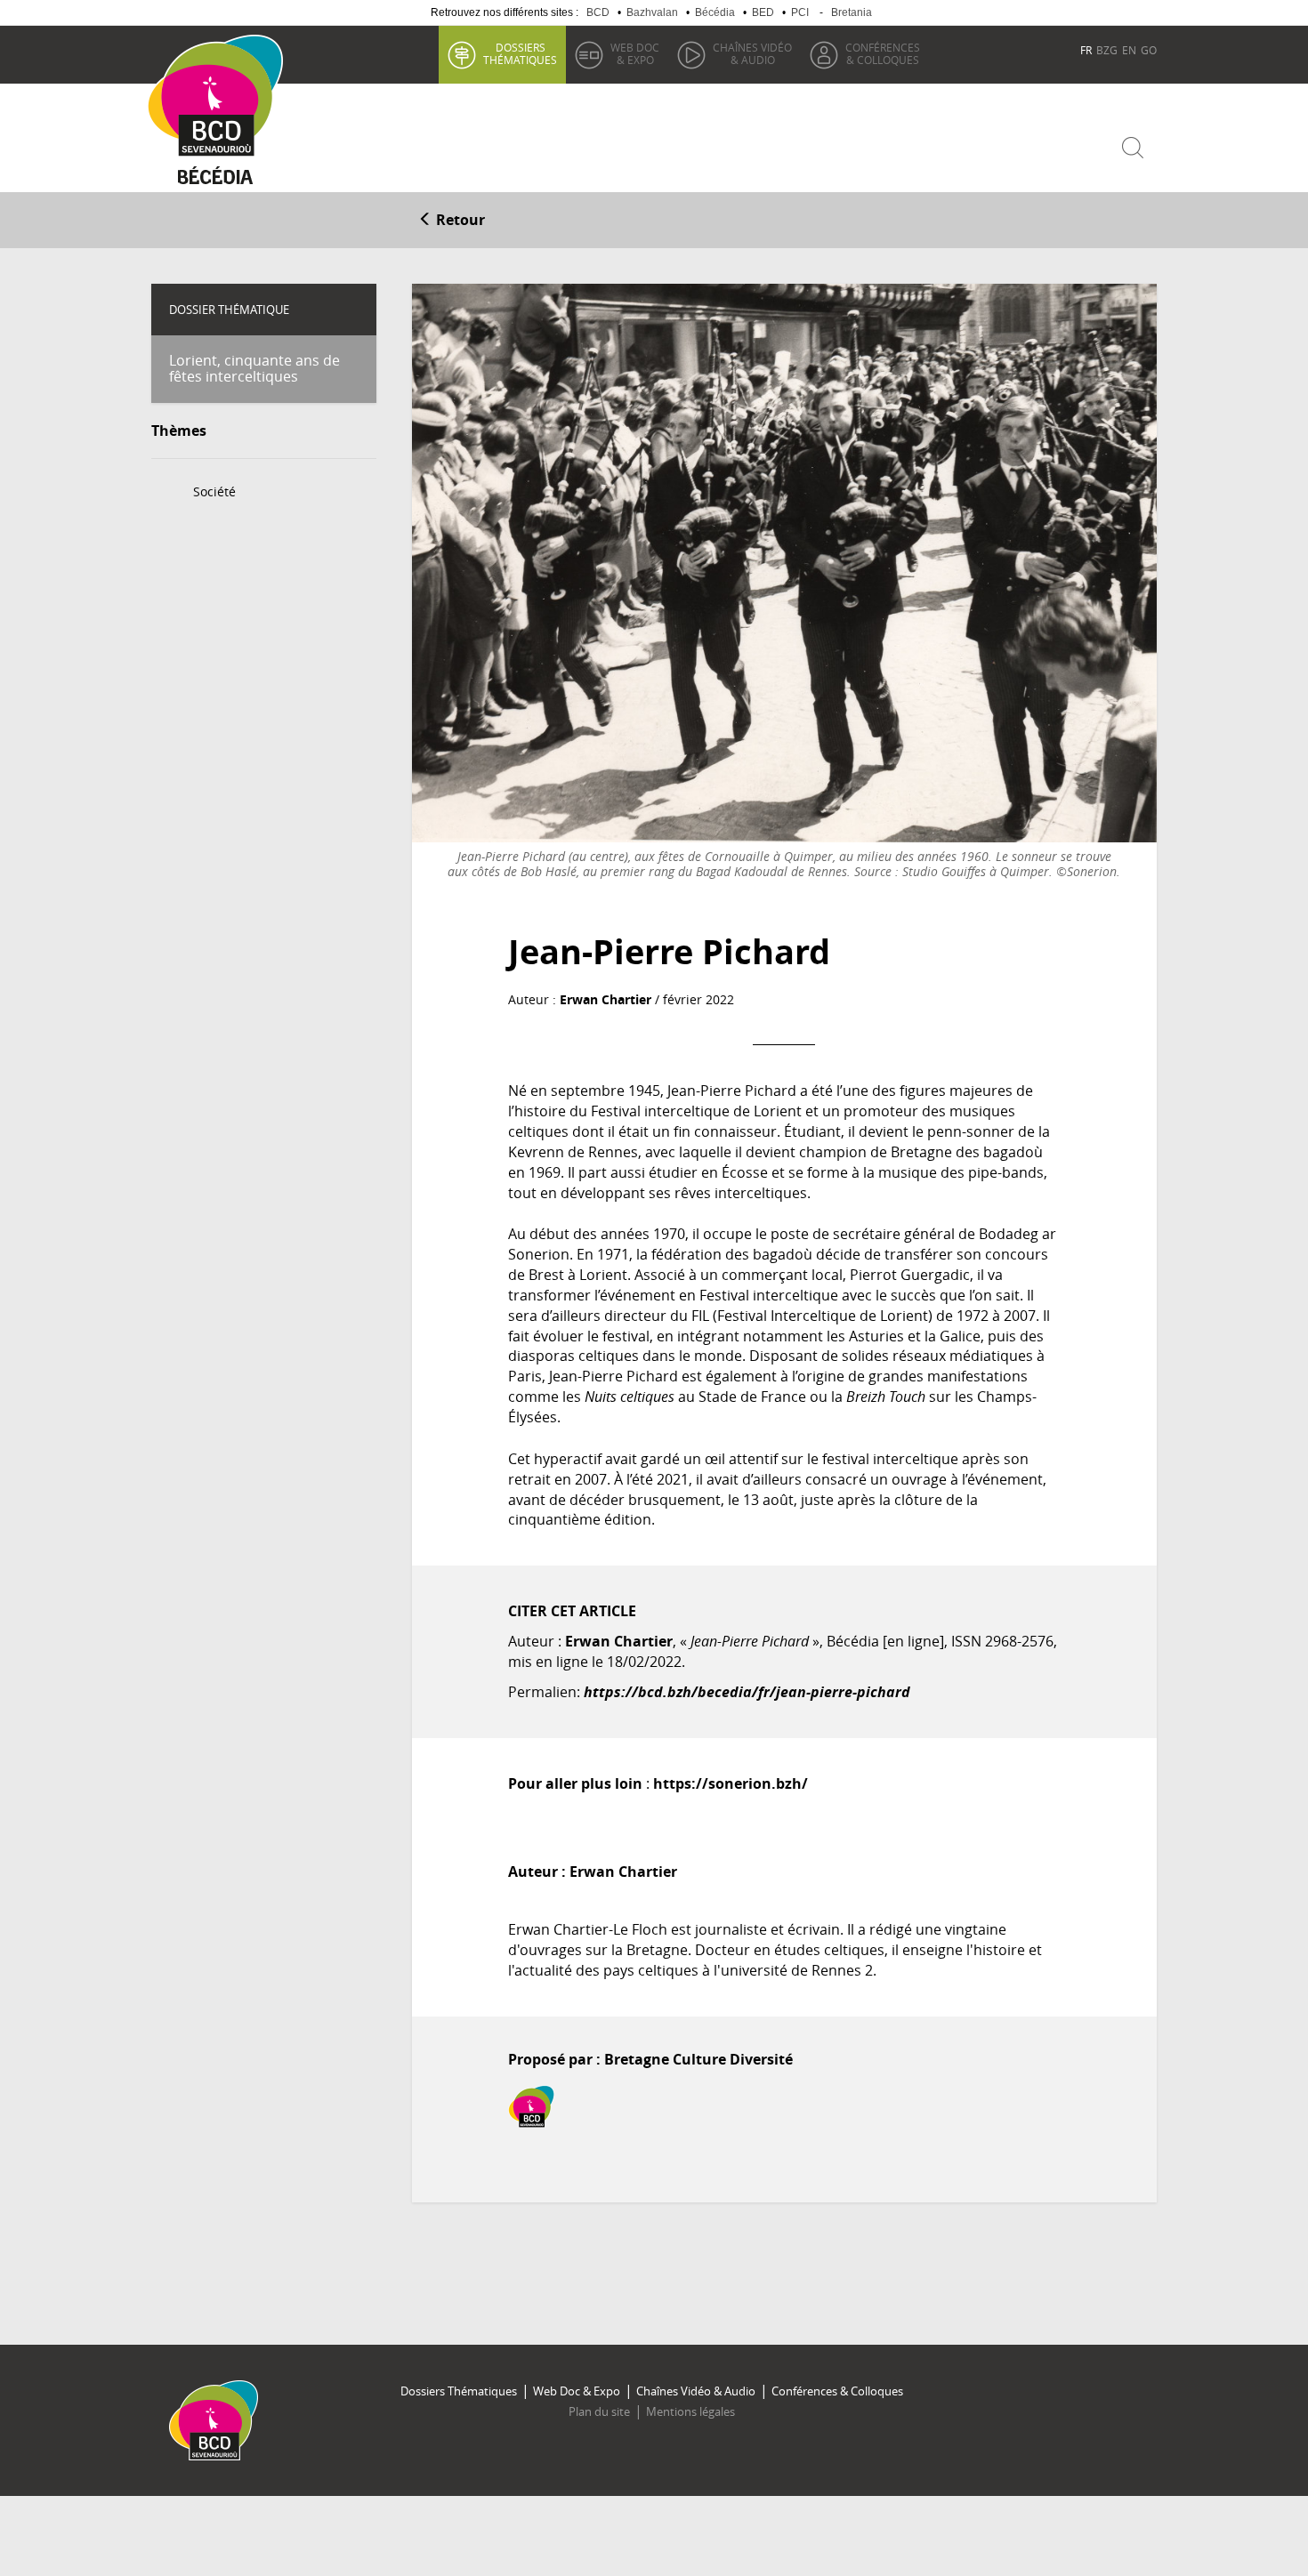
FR (1086, 50)
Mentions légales (690, 2411)
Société (214, 491)
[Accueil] (222, 96)
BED (763, 12)
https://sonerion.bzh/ (731, 1783)
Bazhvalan (652, 12)
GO (1149, 50)
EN (1129, 50)
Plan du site (599, 2411)
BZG (1107, 50)
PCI (800, 12)
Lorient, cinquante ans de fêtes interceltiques (254, 368)
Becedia (216, 179)
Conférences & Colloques (837, 2391)
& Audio (752, 53)
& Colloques (883, 53)
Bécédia (715, 12)
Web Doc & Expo (577, 2391)
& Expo (635, 53)
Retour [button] (459, 220)
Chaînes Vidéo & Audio (696, 2391)
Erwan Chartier (606, 999)
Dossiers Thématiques (459, 2391)
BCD (598, 12)
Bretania (852, 12)
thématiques (520, 53)
